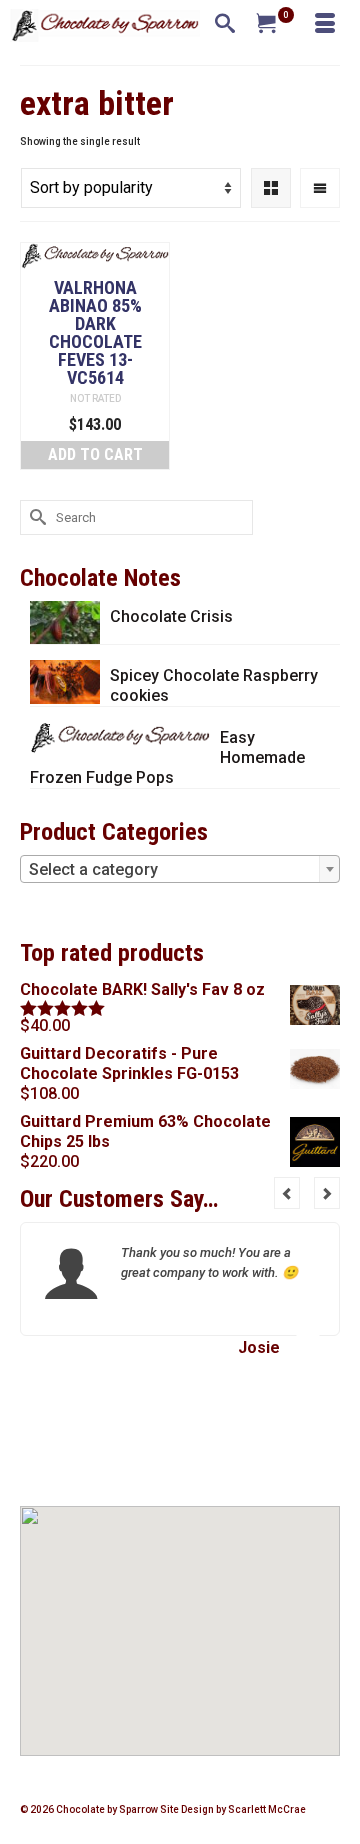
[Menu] (325, 25)
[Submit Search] (35, 517)
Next (327, 1193)
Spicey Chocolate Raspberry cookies (214, 685)
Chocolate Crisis (171, 616)
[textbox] (180, 870)
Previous (287, 1193)
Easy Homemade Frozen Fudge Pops (167, 757)
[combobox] (180, 869)
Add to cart (95, 454)
